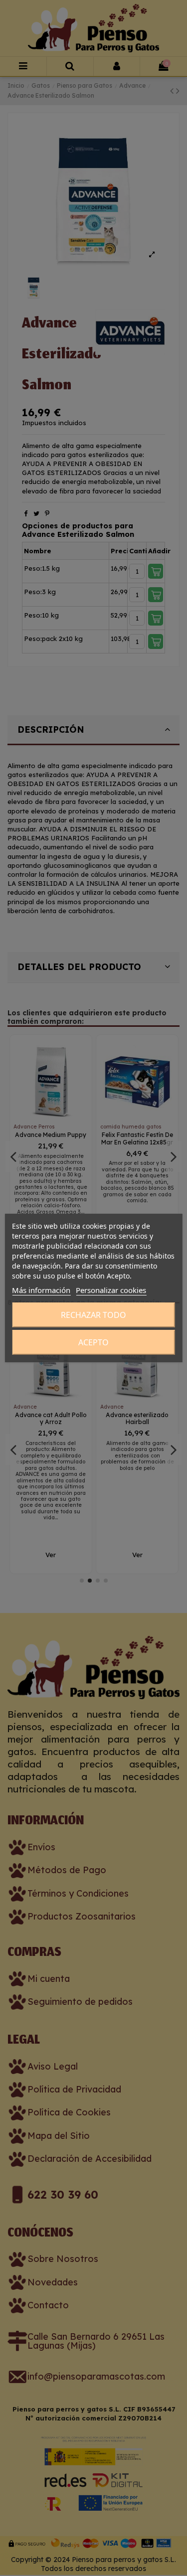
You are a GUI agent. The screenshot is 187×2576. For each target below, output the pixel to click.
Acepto (93, 1342)
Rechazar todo (93, 1315)
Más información (41, 1290)
